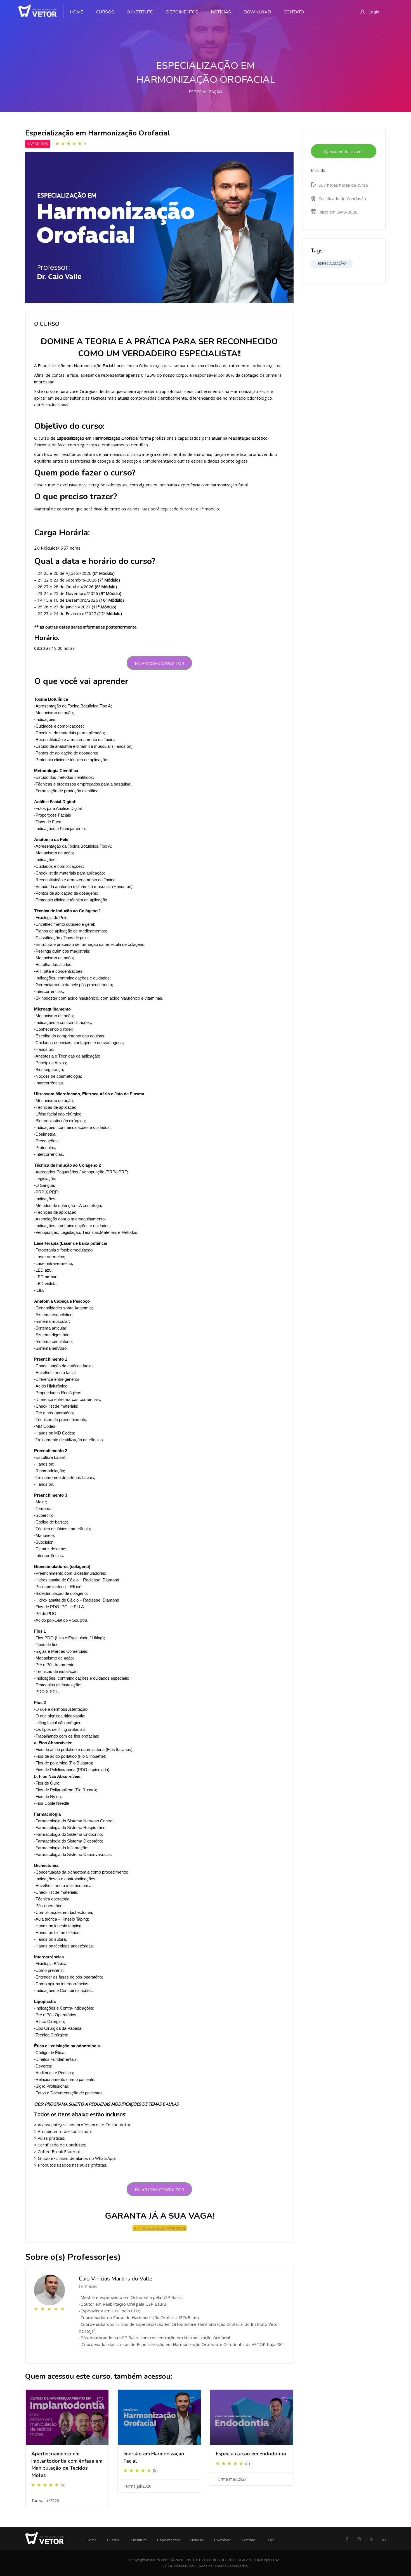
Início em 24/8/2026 (337, 212)
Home (92, 2540)
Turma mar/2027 (231, 2479)
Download (223, 2540)
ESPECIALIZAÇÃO (206, 92)
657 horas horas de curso (343, 185)
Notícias (197, 2540)
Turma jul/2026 (45, 2501)
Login (270, 2540)
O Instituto (138, 2540)
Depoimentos (169, 2540)
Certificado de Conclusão (342, 198)
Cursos (113, 2540)
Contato (249, 2540)
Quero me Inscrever (344, 151)
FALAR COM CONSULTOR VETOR (160, 665)
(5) (63, 2485)
